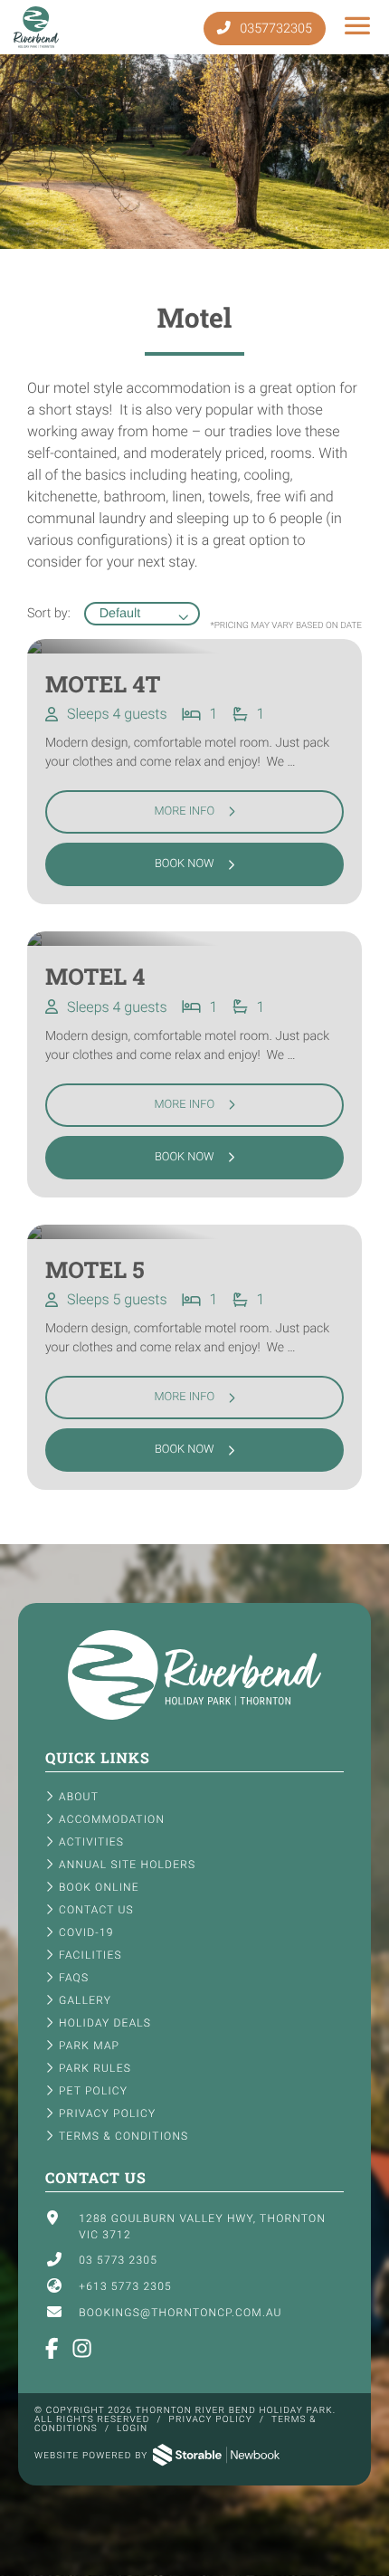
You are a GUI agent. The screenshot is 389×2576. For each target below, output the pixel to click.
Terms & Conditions (123, 2136)
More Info (184, 811)
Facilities (90, 1955)
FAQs (74, 1978)
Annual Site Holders (127, 1865)
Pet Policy (93, 2091)
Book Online (99, 1887)
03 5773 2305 (118, 2260)
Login (132, 2429)
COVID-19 (86, 1932)
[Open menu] (358, 27)
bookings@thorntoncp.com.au (180, 2313)
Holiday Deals (105, 2023)
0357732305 (275, 29)
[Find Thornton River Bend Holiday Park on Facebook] (52, 2350)
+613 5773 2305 (125, 2286)
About (79, 1797)
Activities (91, 1842)
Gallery (85, 2000)
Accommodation (112, 1819)
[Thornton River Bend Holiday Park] (194, 1716)
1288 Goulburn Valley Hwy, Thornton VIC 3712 (202, 2227)
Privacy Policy (107, 2113)
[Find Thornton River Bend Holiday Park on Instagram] (83, 2350)
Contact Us (96, 1910)
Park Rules (95, 2068)
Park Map (89, 2046)
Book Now (185, 864)
